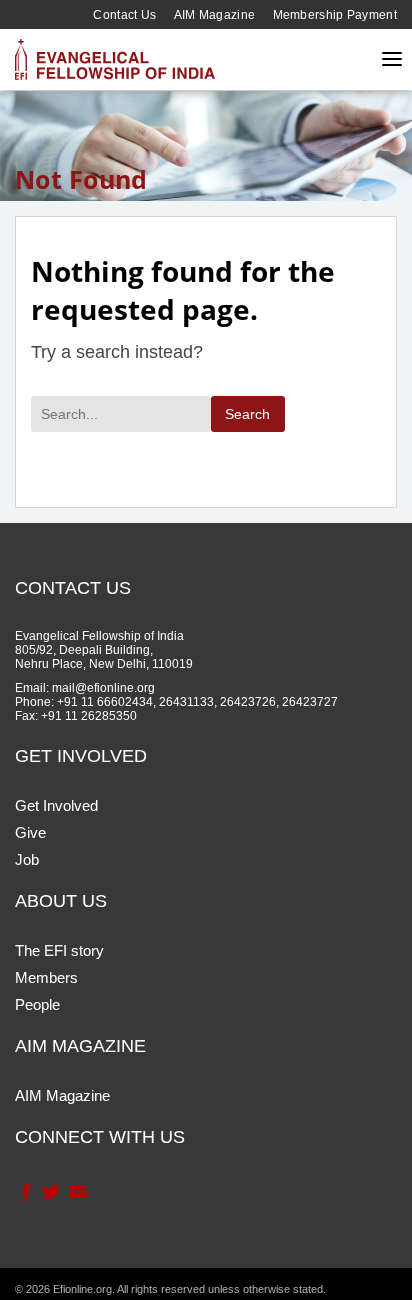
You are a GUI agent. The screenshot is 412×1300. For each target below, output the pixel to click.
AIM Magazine (215, 15)
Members (46, 977)
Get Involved (56, 805)
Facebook (25, 1192)
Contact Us (124, 15)
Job (27, 859)
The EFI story (59, 950)
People (37, 1004)
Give (30, 832)
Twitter (50, 1192)
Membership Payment (335, 15)
